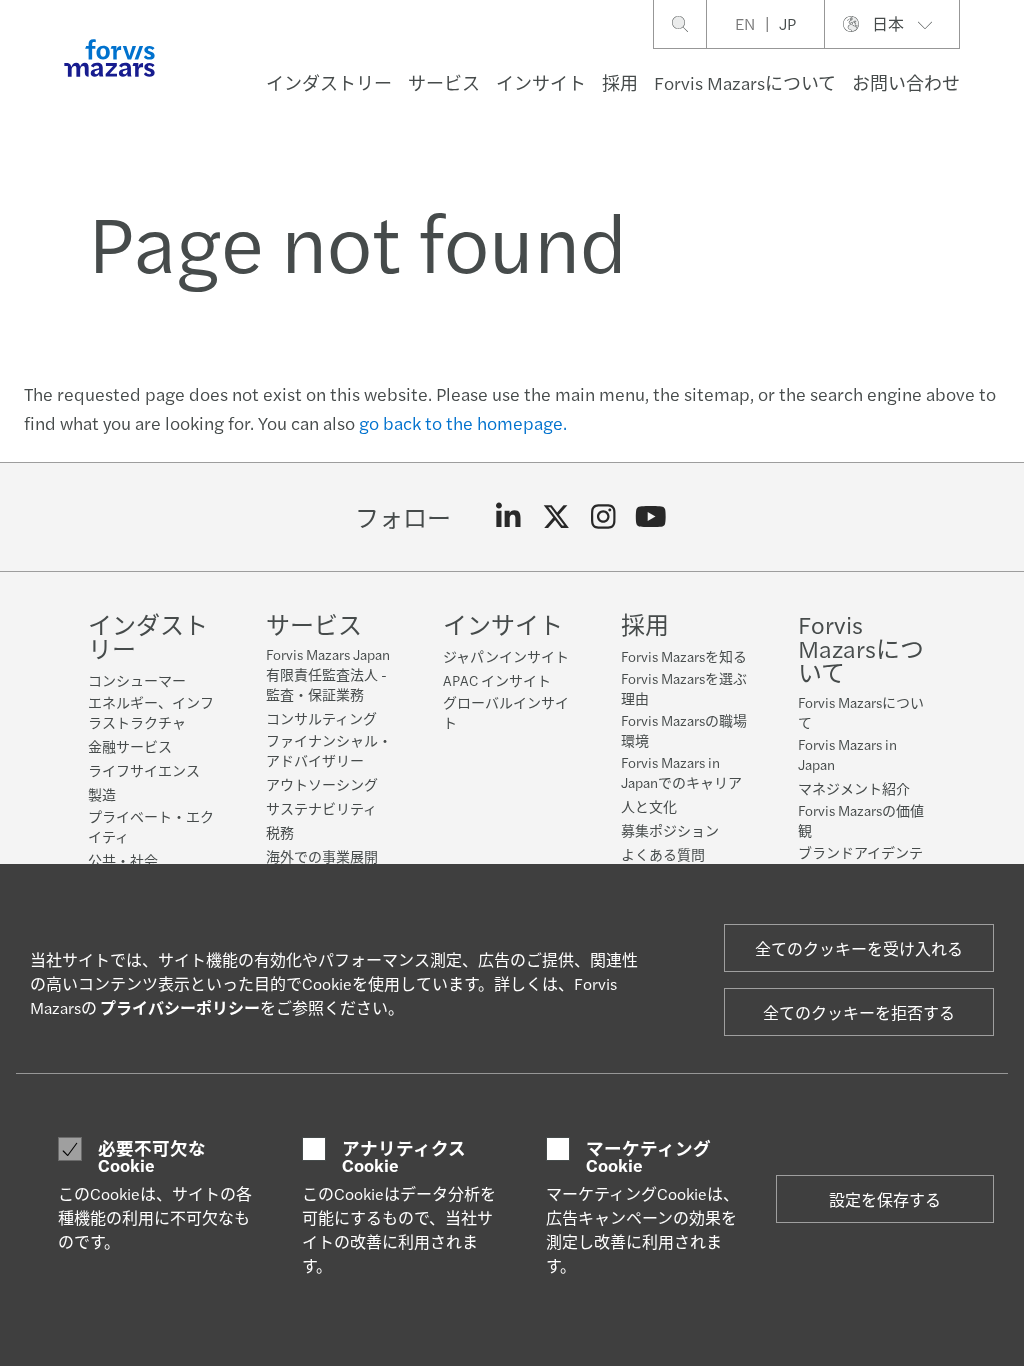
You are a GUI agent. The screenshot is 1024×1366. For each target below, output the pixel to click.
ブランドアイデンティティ (860, 862)
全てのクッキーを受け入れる (859, 948)
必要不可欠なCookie (152, 1156)
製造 (102, 794)
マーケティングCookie (648, 1156)
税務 (280, 832)
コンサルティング (321, 718)
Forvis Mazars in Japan (847, 754)
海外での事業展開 (322, 856)
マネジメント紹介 (854, 788)
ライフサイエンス (144, 770)
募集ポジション (670, 830)
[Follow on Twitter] (556, 517)
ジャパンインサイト (506, 656)
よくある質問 (663, 854)
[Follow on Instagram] (603, 517)
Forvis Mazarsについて (745, 82)
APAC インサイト (497, 680)
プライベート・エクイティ (151, 826)
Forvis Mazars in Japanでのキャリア (681, 772)
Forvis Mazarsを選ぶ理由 (684, 688)
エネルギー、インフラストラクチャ (151, 712)
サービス (444, 82)
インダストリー (329, 82)
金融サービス (130, 746)
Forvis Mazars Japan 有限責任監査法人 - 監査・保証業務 (328, 674)
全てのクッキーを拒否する (859, 1012)
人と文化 (649, 806)
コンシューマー (137, 680)
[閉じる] (1002, 76)
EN (745, 23)
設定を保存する (885, 1199)
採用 (620, 82)
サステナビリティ (321, 808)
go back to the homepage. (463, 422)
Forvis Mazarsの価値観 (861, 820)
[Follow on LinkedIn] (508, 517)
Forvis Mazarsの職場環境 (684, 730)
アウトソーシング (322, 784)
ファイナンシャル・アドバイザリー (329, 750)
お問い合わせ (906, 82)
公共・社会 (123, 860)
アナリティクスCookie (404, 1156)
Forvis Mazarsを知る (684, 656)
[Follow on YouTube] (651, 517)
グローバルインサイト (506, 712)
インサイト (541, 82)
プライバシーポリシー (180, 1007)
